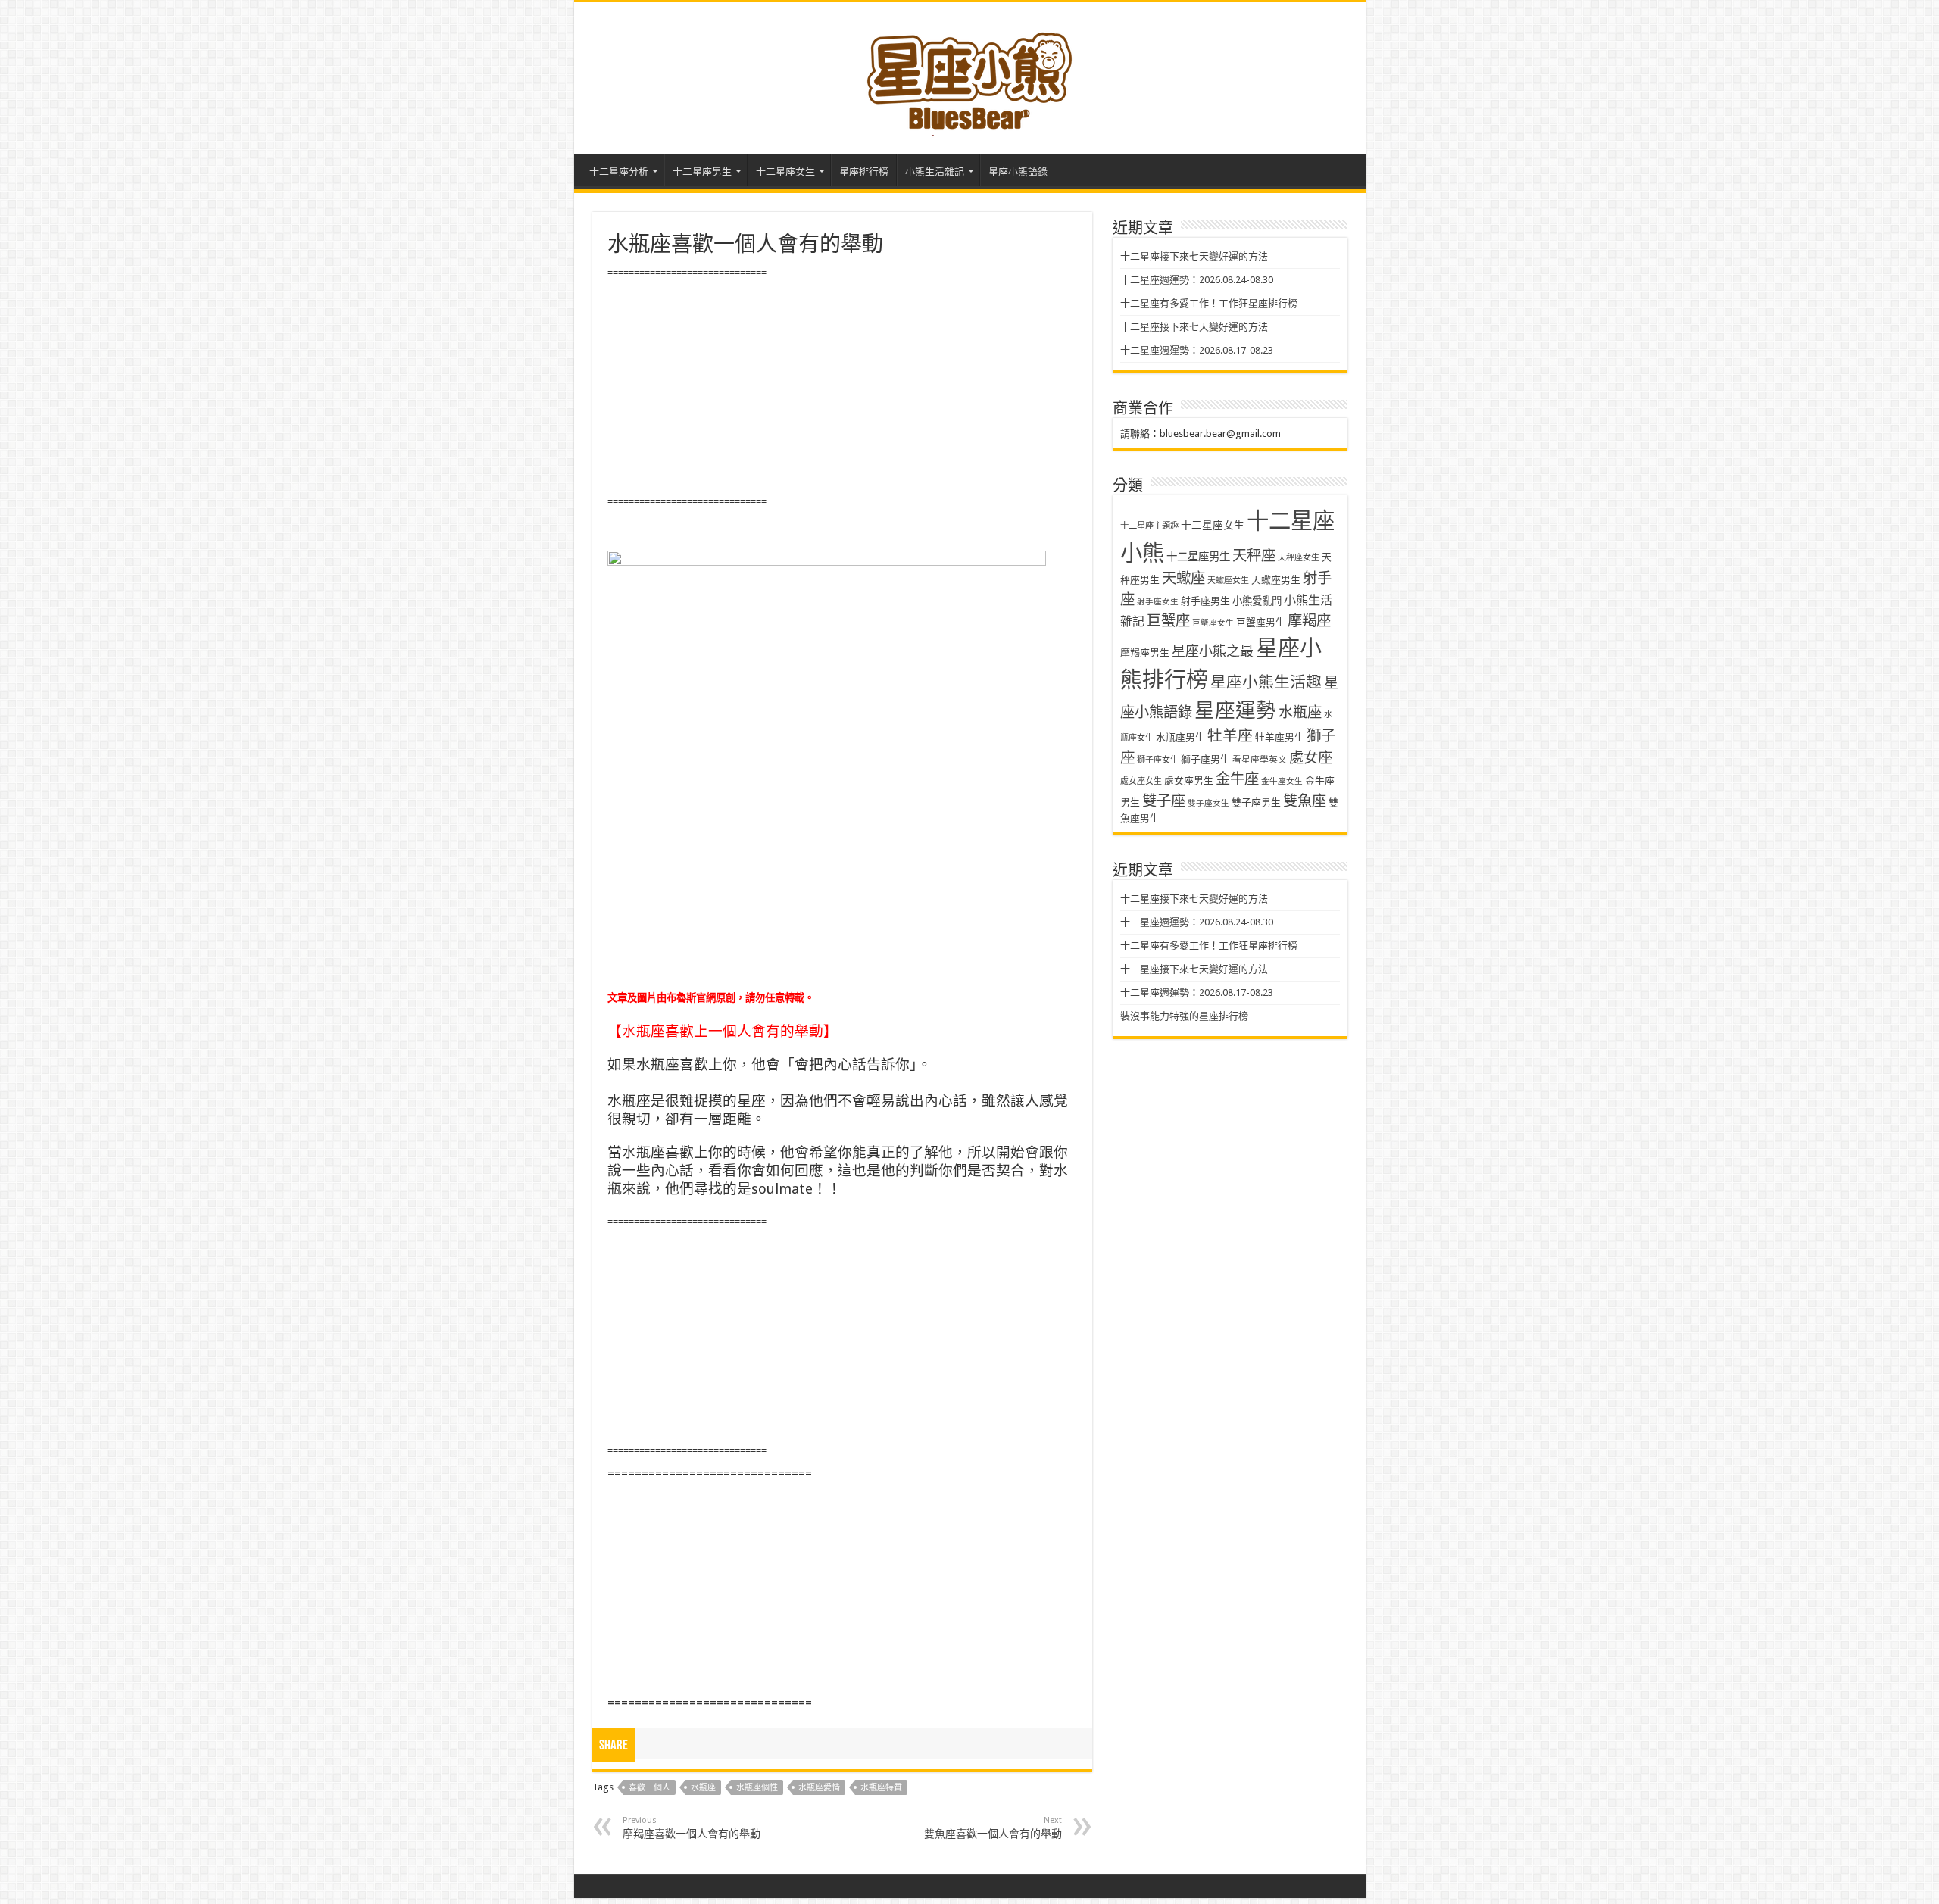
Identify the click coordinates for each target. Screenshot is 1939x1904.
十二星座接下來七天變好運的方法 (1194, 256)
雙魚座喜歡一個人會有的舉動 (993, 1828)
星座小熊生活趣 (1266, 682)
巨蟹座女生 (1213, 623)
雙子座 (1164, 801)
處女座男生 (1189, 780)
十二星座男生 (702, 172)
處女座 (1311, 758)
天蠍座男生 (1276, 580)
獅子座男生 (1205, 759)
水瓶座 (703, 1788)
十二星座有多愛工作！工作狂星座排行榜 (1209, 303)
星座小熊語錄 (1018, 172)
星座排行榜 (864, 172)
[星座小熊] (969, 75)
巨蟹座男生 (1261, 622)
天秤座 (1254, 556)
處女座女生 (1141, 781)
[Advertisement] (842, 388)
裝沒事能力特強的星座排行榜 (1184, 1016)
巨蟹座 (1168, 621)
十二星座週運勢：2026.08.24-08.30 (1197, 280)
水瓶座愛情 (819, 1788)
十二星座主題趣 (1149, 526)
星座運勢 (1235, 710)
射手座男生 (1205, 601)
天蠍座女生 (1228, 581)
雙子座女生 (1208, 803)
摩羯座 (1309, 621)
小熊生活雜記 (935, 172)
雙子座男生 (1256, 802)
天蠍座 (1183, 578)
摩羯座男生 (1145, 652)
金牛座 (1237, 779)
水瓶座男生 (1180, 737)
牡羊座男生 (1280, 737)
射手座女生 (1158, 602)
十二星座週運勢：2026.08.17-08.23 (1197, 350)
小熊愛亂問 (1257, 601)
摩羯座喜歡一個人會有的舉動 (692, 1828)
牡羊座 (1230, 736)
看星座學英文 (1260, 760)
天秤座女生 (1299, 558)
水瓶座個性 (757, 1788)
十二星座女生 (785, 172)
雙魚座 (1305, 801)
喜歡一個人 (649, 1788)
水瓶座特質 (881, 1788)
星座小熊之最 (1213, 651)
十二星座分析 (619, 172)
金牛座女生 (1282, 781)
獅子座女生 (1158, 760)
